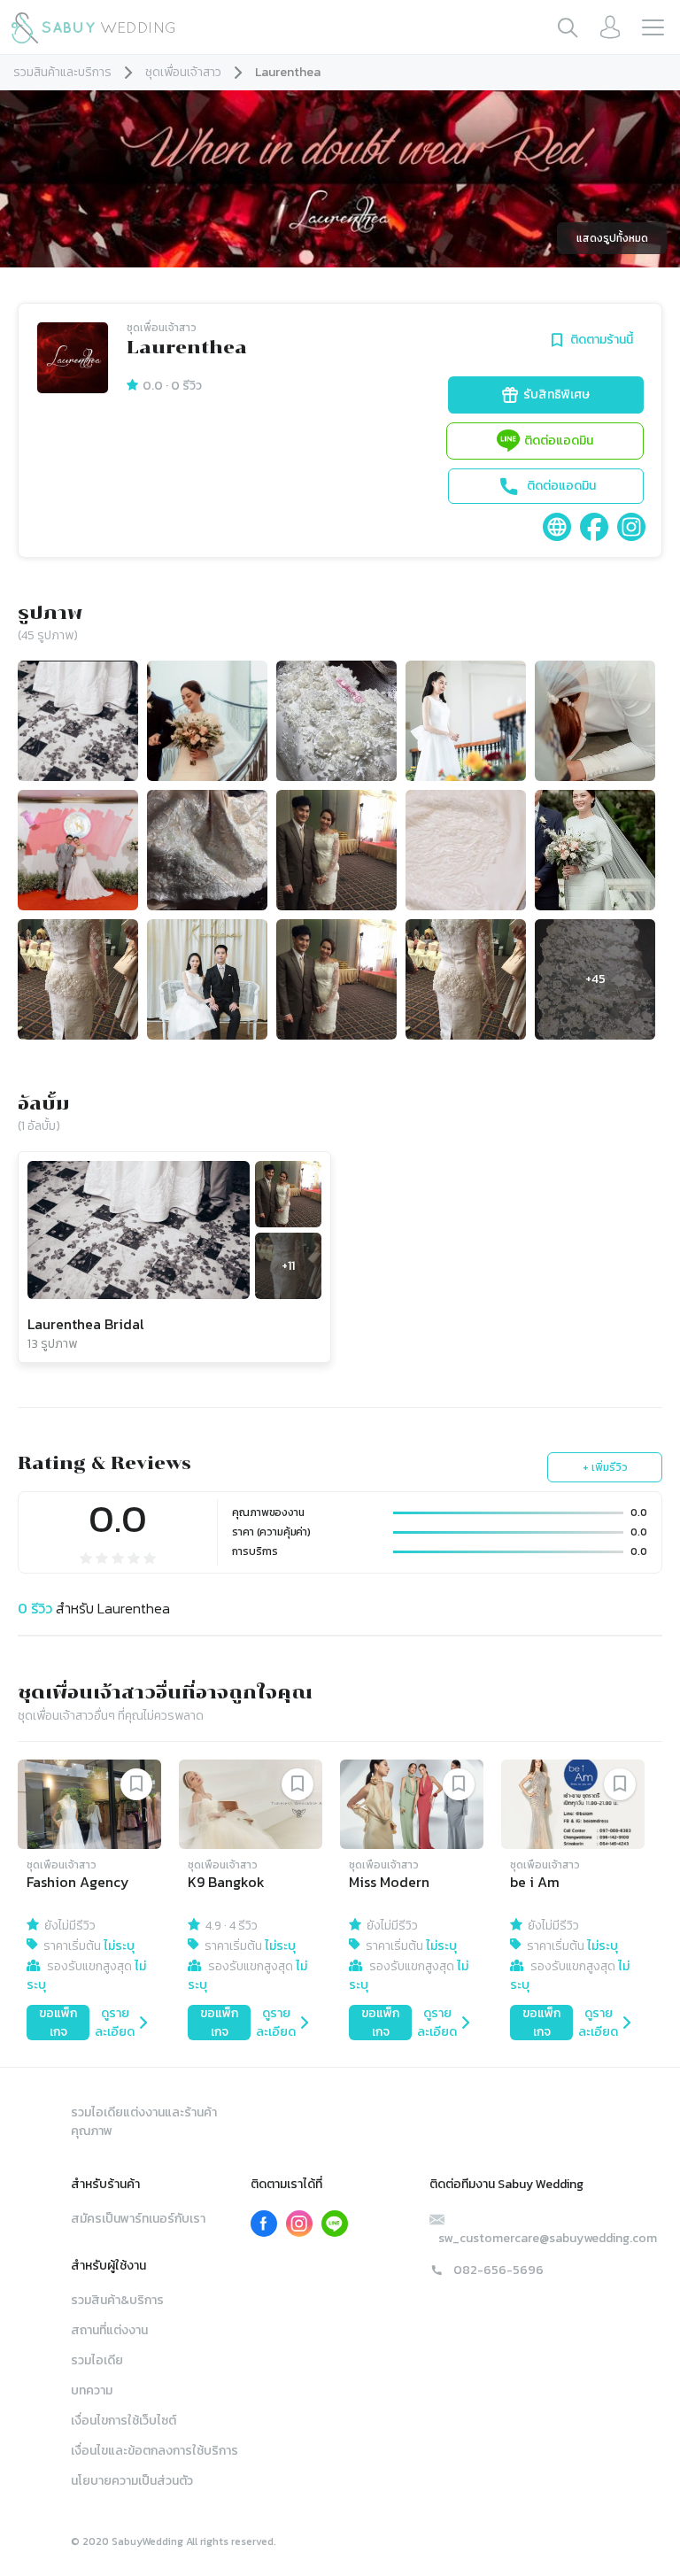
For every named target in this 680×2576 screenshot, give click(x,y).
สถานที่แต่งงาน (109, 2330)
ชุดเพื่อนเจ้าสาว (183, 72)
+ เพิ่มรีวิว (605, 1467)
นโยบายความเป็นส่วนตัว (132, 2481)
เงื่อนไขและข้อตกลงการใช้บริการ (155, 2451)
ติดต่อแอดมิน (559, 441)
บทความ (92, 2390)
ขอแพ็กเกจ (58, 2023)
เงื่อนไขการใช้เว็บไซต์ (124, 2421)
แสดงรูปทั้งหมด (612, 238)
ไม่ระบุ (119, 1946)
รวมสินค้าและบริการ (62, 72)
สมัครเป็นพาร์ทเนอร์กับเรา (138, 2219)
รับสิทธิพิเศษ (556, 395)
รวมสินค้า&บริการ (117, 2300)
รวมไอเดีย (97, 2360)
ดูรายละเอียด (115, 2023)
